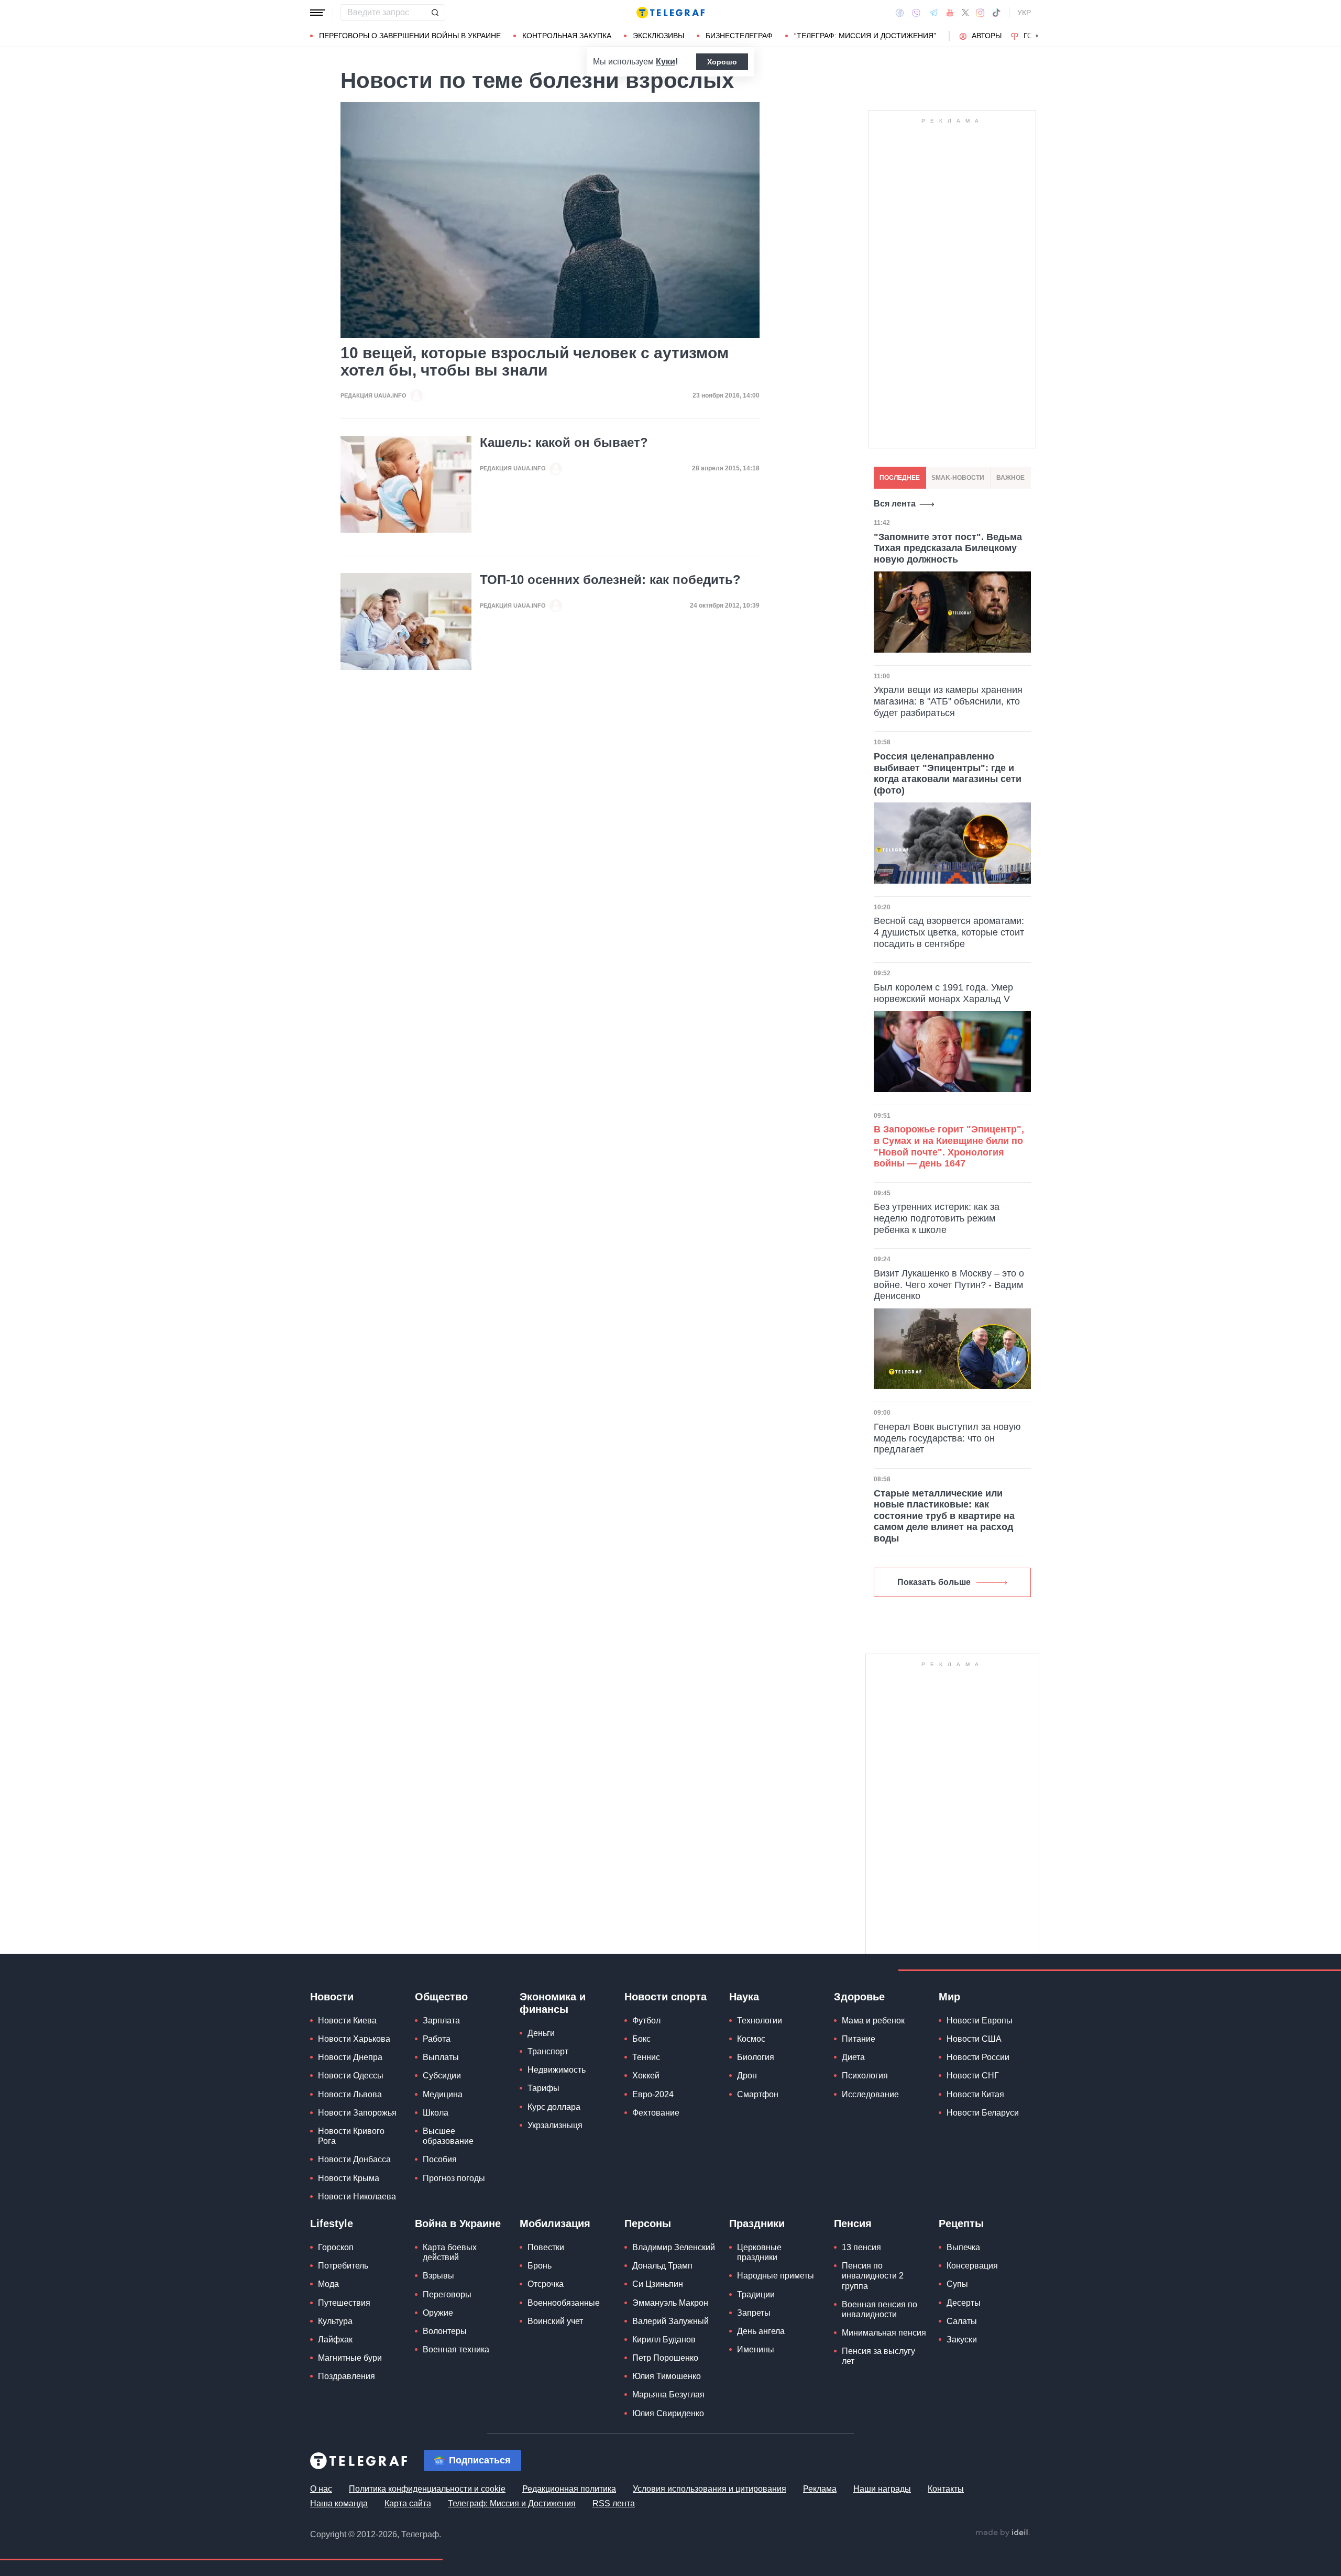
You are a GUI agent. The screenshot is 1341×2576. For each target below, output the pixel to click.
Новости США (974, 2039)
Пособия (440, 2159)
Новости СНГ (973, 2076)
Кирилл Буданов (664, 2340)
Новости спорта (666, 1997)
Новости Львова (350, 2094)
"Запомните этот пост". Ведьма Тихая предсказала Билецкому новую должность (948, 548)
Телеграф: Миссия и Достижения (512, 2503)
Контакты (946, 2489)
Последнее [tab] (900, 478)
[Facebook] (900, 13)
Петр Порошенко (665, 2358)
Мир (949, 1997)
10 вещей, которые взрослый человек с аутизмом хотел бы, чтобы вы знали (535, 361)
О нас (321, 2489)
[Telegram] (933, 13)
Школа (436, 2113)
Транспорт (548, 2051)
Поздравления (347, 2376)
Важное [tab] (1010, 478)
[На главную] (670, 13)
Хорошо (722, 62)
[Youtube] (950, 13)
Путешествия (344, 2303)
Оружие (438, 2313)
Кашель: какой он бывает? (564, 443)
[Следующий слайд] (1037, 36)
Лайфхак (335, 2340)
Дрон (747, 2076)
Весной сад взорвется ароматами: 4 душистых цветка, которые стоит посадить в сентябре (949, 932)
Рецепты (961, 2223)
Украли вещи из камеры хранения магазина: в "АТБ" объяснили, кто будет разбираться (948, 701)
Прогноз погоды (454, 2178)
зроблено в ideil (1003, 2533)
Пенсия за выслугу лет (878, 2356)
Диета (853, 2057)
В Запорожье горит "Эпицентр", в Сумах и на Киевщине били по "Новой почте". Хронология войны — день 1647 (949, 1146)
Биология (756, 2057)
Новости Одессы (351, 2076)
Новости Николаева (357, 2197)
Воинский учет (555, 2321)
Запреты (754, 2313)
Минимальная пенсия (884, 2333)
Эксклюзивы (658, 36)
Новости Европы (980, 2021)
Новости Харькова (354, 2039)
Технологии (760, 2021)
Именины (756, 2349)
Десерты (964, 2303)
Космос (751, 2039)
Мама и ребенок (873, 2021)
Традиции (756, 2294)
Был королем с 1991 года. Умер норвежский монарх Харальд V (943, 993)
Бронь (540, 2266)
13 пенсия (861, 2247)
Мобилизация (555, 2223)
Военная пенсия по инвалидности (880, 2309)
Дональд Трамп (662, 2266)
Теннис (646, 2057)
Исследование (870, 2094)
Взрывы (438, 2276)
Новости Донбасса (354, 2159)
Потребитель (343, 2266)
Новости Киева (347, 2021)
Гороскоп (336, 2247)
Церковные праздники (759, 2252)
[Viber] (916, 13)
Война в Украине (458, 2223)
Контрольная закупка (567, 36)
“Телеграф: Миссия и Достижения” (865, 36)
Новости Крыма (349, 2178)
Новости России (978, 2057)
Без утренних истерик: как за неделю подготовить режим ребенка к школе (937, 1218)
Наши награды (882, 2489)
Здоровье (859, 1997)
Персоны (648, 2223)
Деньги (541, 2033)
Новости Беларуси (983, 2113)
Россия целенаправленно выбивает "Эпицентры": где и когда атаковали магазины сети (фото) (948, 773)
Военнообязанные (564, 2303)
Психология (865, 2076)
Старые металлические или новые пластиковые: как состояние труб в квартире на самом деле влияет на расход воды (944, 1516)
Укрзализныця (555, 2125)
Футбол (646, 2021)
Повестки (546, 2247)
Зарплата (441, 2021)
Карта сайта (408, 2503)
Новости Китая (975, 2094)
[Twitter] (965, 13)
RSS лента (614, 2503)
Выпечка (963, 2247)
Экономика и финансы (553, 2003)
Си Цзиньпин (658, 2284)
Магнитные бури (350, 2358)
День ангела (761, 2331)
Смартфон (758, 2094)
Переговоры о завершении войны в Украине (410, 36)
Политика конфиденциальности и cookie (427, 2489)
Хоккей (646, 2076)
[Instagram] (980, 13)
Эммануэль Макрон (670, 2303)
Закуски (962, 2340)
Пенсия (853, 2223)
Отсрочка (546, 2284)
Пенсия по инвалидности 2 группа (873, 2276)
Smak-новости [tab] (958, 478)
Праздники (757, 2223)
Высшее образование (448, 2136)
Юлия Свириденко (668, 2413)
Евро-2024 (653, 2094)
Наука (744, 1997)
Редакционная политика (569, 2489)
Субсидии (442, 2076)
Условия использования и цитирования (710, 2489)
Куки (666, 62)
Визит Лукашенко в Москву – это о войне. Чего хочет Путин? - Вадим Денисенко (949, 1285)
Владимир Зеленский (674, 2247)
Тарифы (543, 2088)
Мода (328, 2284)
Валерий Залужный (670, 2321)
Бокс (641, 2039)
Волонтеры (445, 2331)
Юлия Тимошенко (667, 2376)
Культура (335, 2321)
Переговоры (447, 2294)
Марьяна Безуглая (668, 2395)
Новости (332, 1997)
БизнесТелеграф (739, 36)
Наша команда (339, 2503)
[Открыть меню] (317, 13)
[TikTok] (996, 13)
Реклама (820, 2489)
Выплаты (441, 2057)
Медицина (443, 2094)
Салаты (962, 2321)
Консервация (972, 2266)
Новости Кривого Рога (351, 2136)
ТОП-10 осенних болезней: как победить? (610, 580)
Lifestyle (332, 2223)
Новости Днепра (350, 2057)
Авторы (987, 36)
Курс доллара (554, 2107)
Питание (859, 2039)
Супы (957, 2284)
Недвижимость (557, 2070)
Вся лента (895, 504)
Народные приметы (776, 2276)
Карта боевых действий (450, 2252)
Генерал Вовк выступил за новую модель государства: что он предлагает (947, 1438)
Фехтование (656, 2113)
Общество (441, 1997)
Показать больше (934, 1582)
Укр (1024, 13)
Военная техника (456, 2349)
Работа (437, 2039)
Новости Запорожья (357, 2113)
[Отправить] (435, 13)
